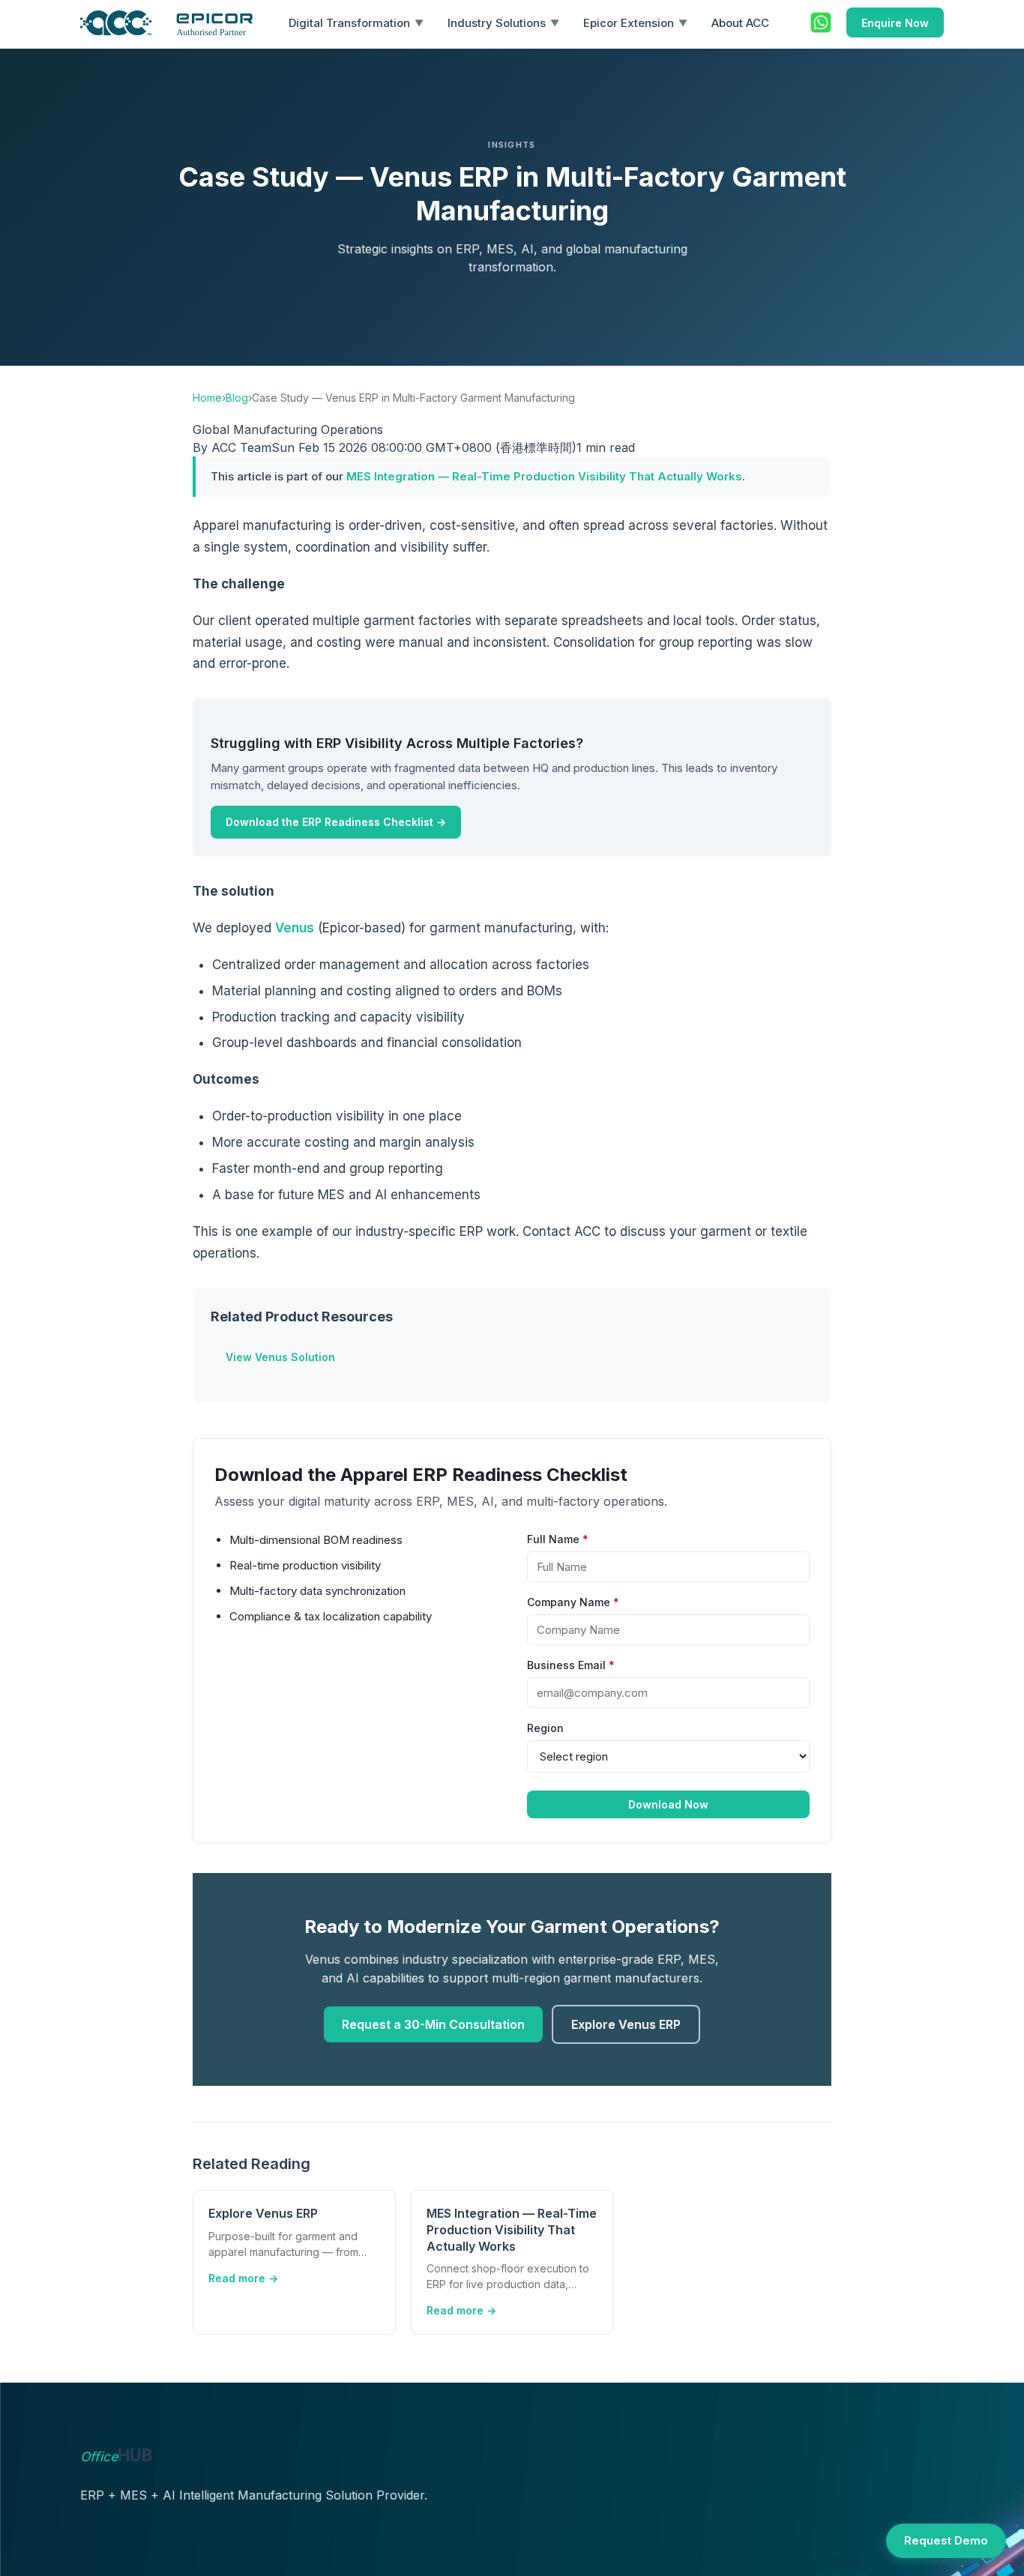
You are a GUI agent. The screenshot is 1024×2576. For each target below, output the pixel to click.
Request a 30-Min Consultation (433, 2024)
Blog (237, 398)
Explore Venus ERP (626, 2024)
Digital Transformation (356, 23)
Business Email (571, 1665)
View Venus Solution (280, 1357)
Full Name (558, 1539)
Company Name (573, 1602)
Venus (295, 928)
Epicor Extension (635, 23)
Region (545, 1728)
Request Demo (946, 2540)
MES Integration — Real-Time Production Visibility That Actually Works (544, 476)
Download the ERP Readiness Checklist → (336, 822)
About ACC (740, 23)
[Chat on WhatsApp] (821, 22)
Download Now (668, 1804)
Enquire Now (895, 23)
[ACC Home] (166, 23)
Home (207, 398)
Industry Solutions (503, 23)
